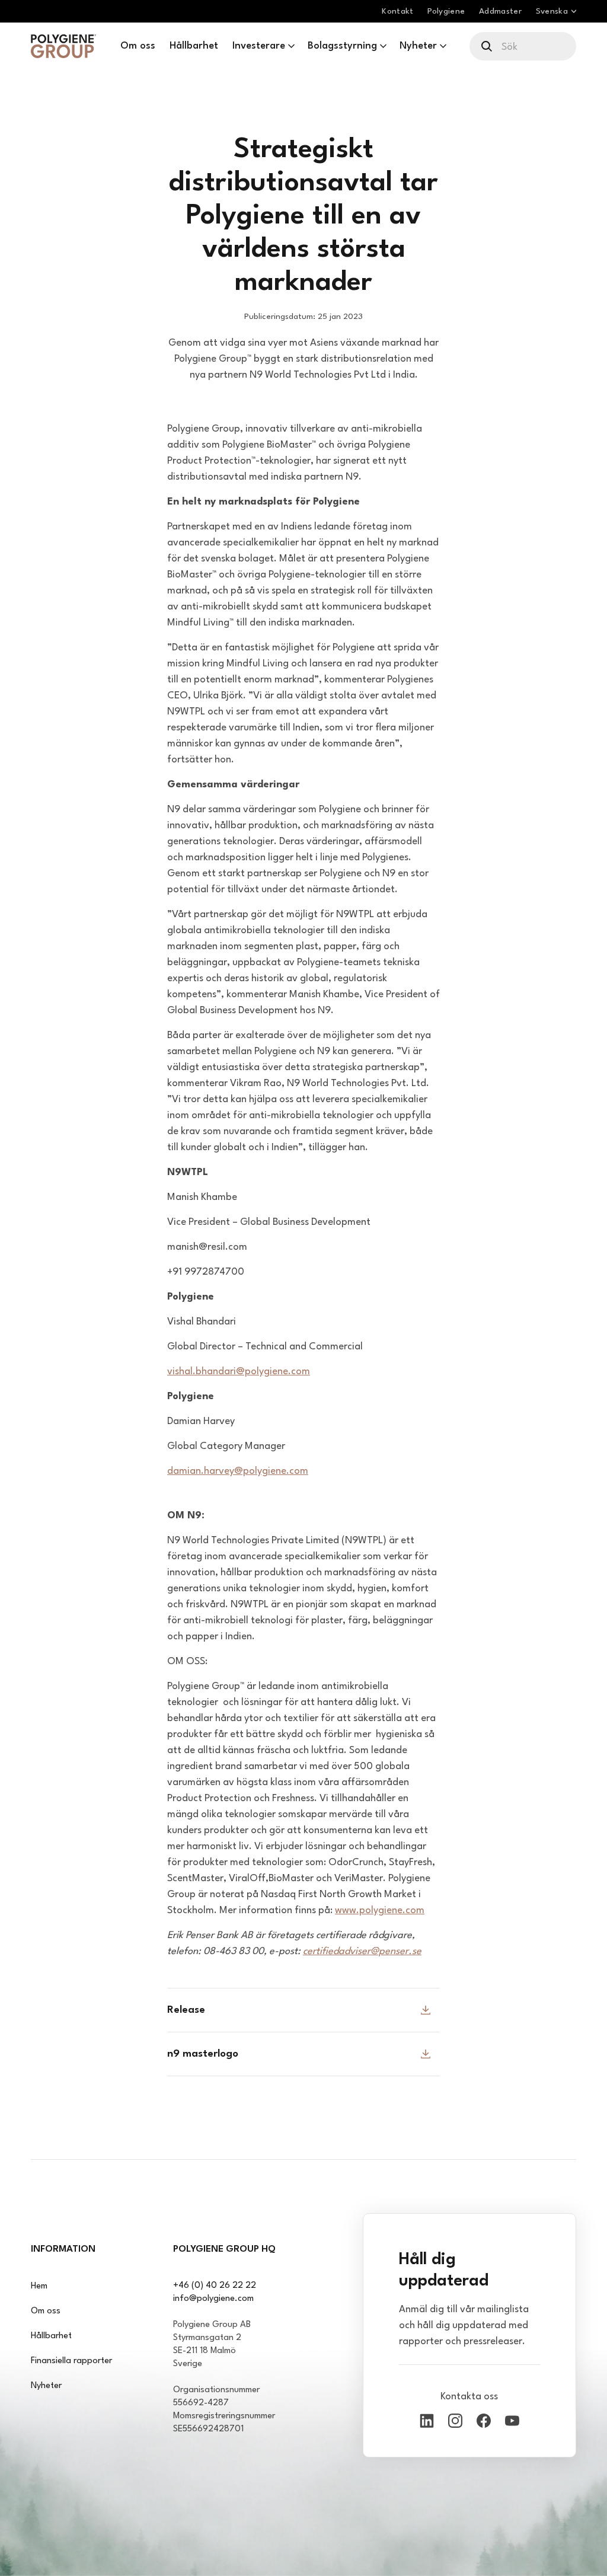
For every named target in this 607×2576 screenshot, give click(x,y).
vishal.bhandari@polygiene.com (239, 1372)
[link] (63, 46)
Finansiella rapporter (71, 2361)
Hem (39, 2286)
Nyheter (46, 2386)
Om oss (46, 2311)
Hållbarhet (51, 2336)
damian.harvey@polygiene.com (238, 1471)
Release (186, 2010)
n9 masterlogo (203, 2054)
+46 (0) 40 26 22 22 (215, 2286)
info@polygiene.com (213, 2299)
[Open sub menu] (291, 46)
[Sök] (488, 46)
